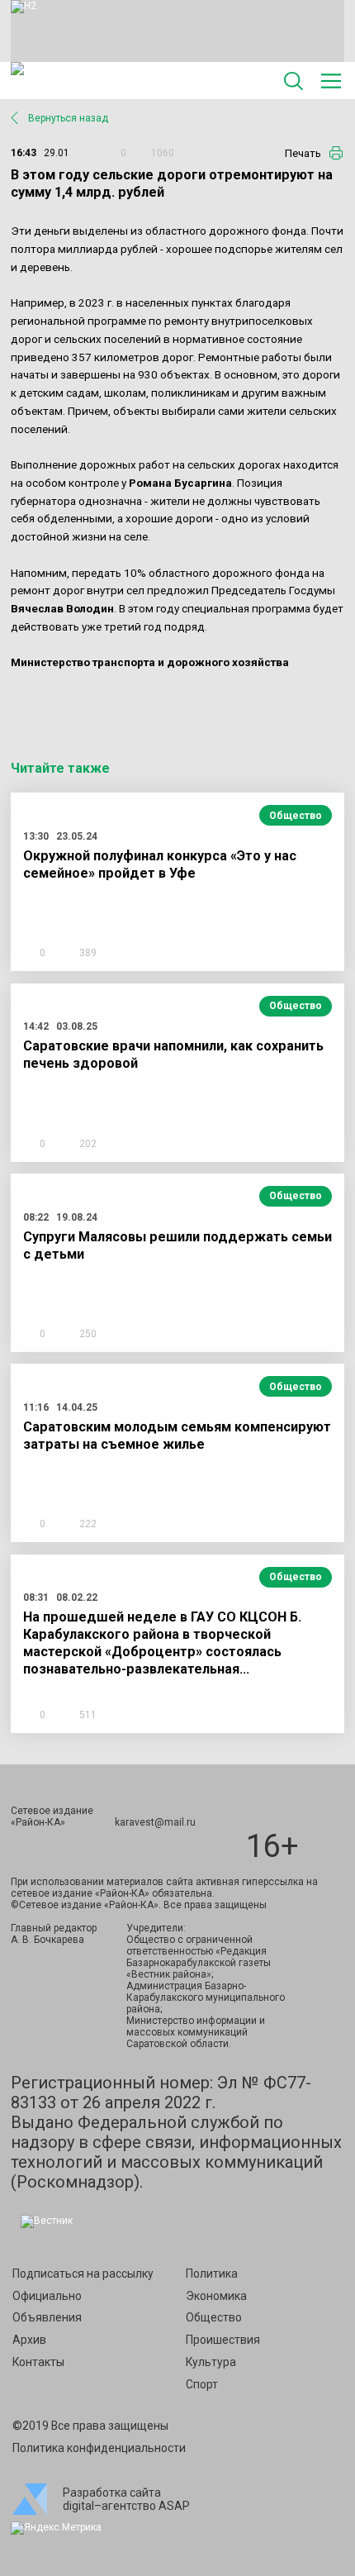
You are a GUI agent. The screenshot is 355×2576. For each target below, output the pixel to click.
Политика (212, 2274)
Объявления (47, 2317)
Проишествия (223, 2340)
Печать (303, 153)
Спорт (202, 2384)
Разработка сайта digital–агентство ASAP (126, 2499)
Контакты (38, 2362)
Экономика (216, 2296)
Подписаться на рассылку (83, 2274)
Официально (47, 2296)
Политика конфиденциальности (99, 2448)
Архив (29, 2340)
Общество (296, 816)
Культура (211, 2362)
